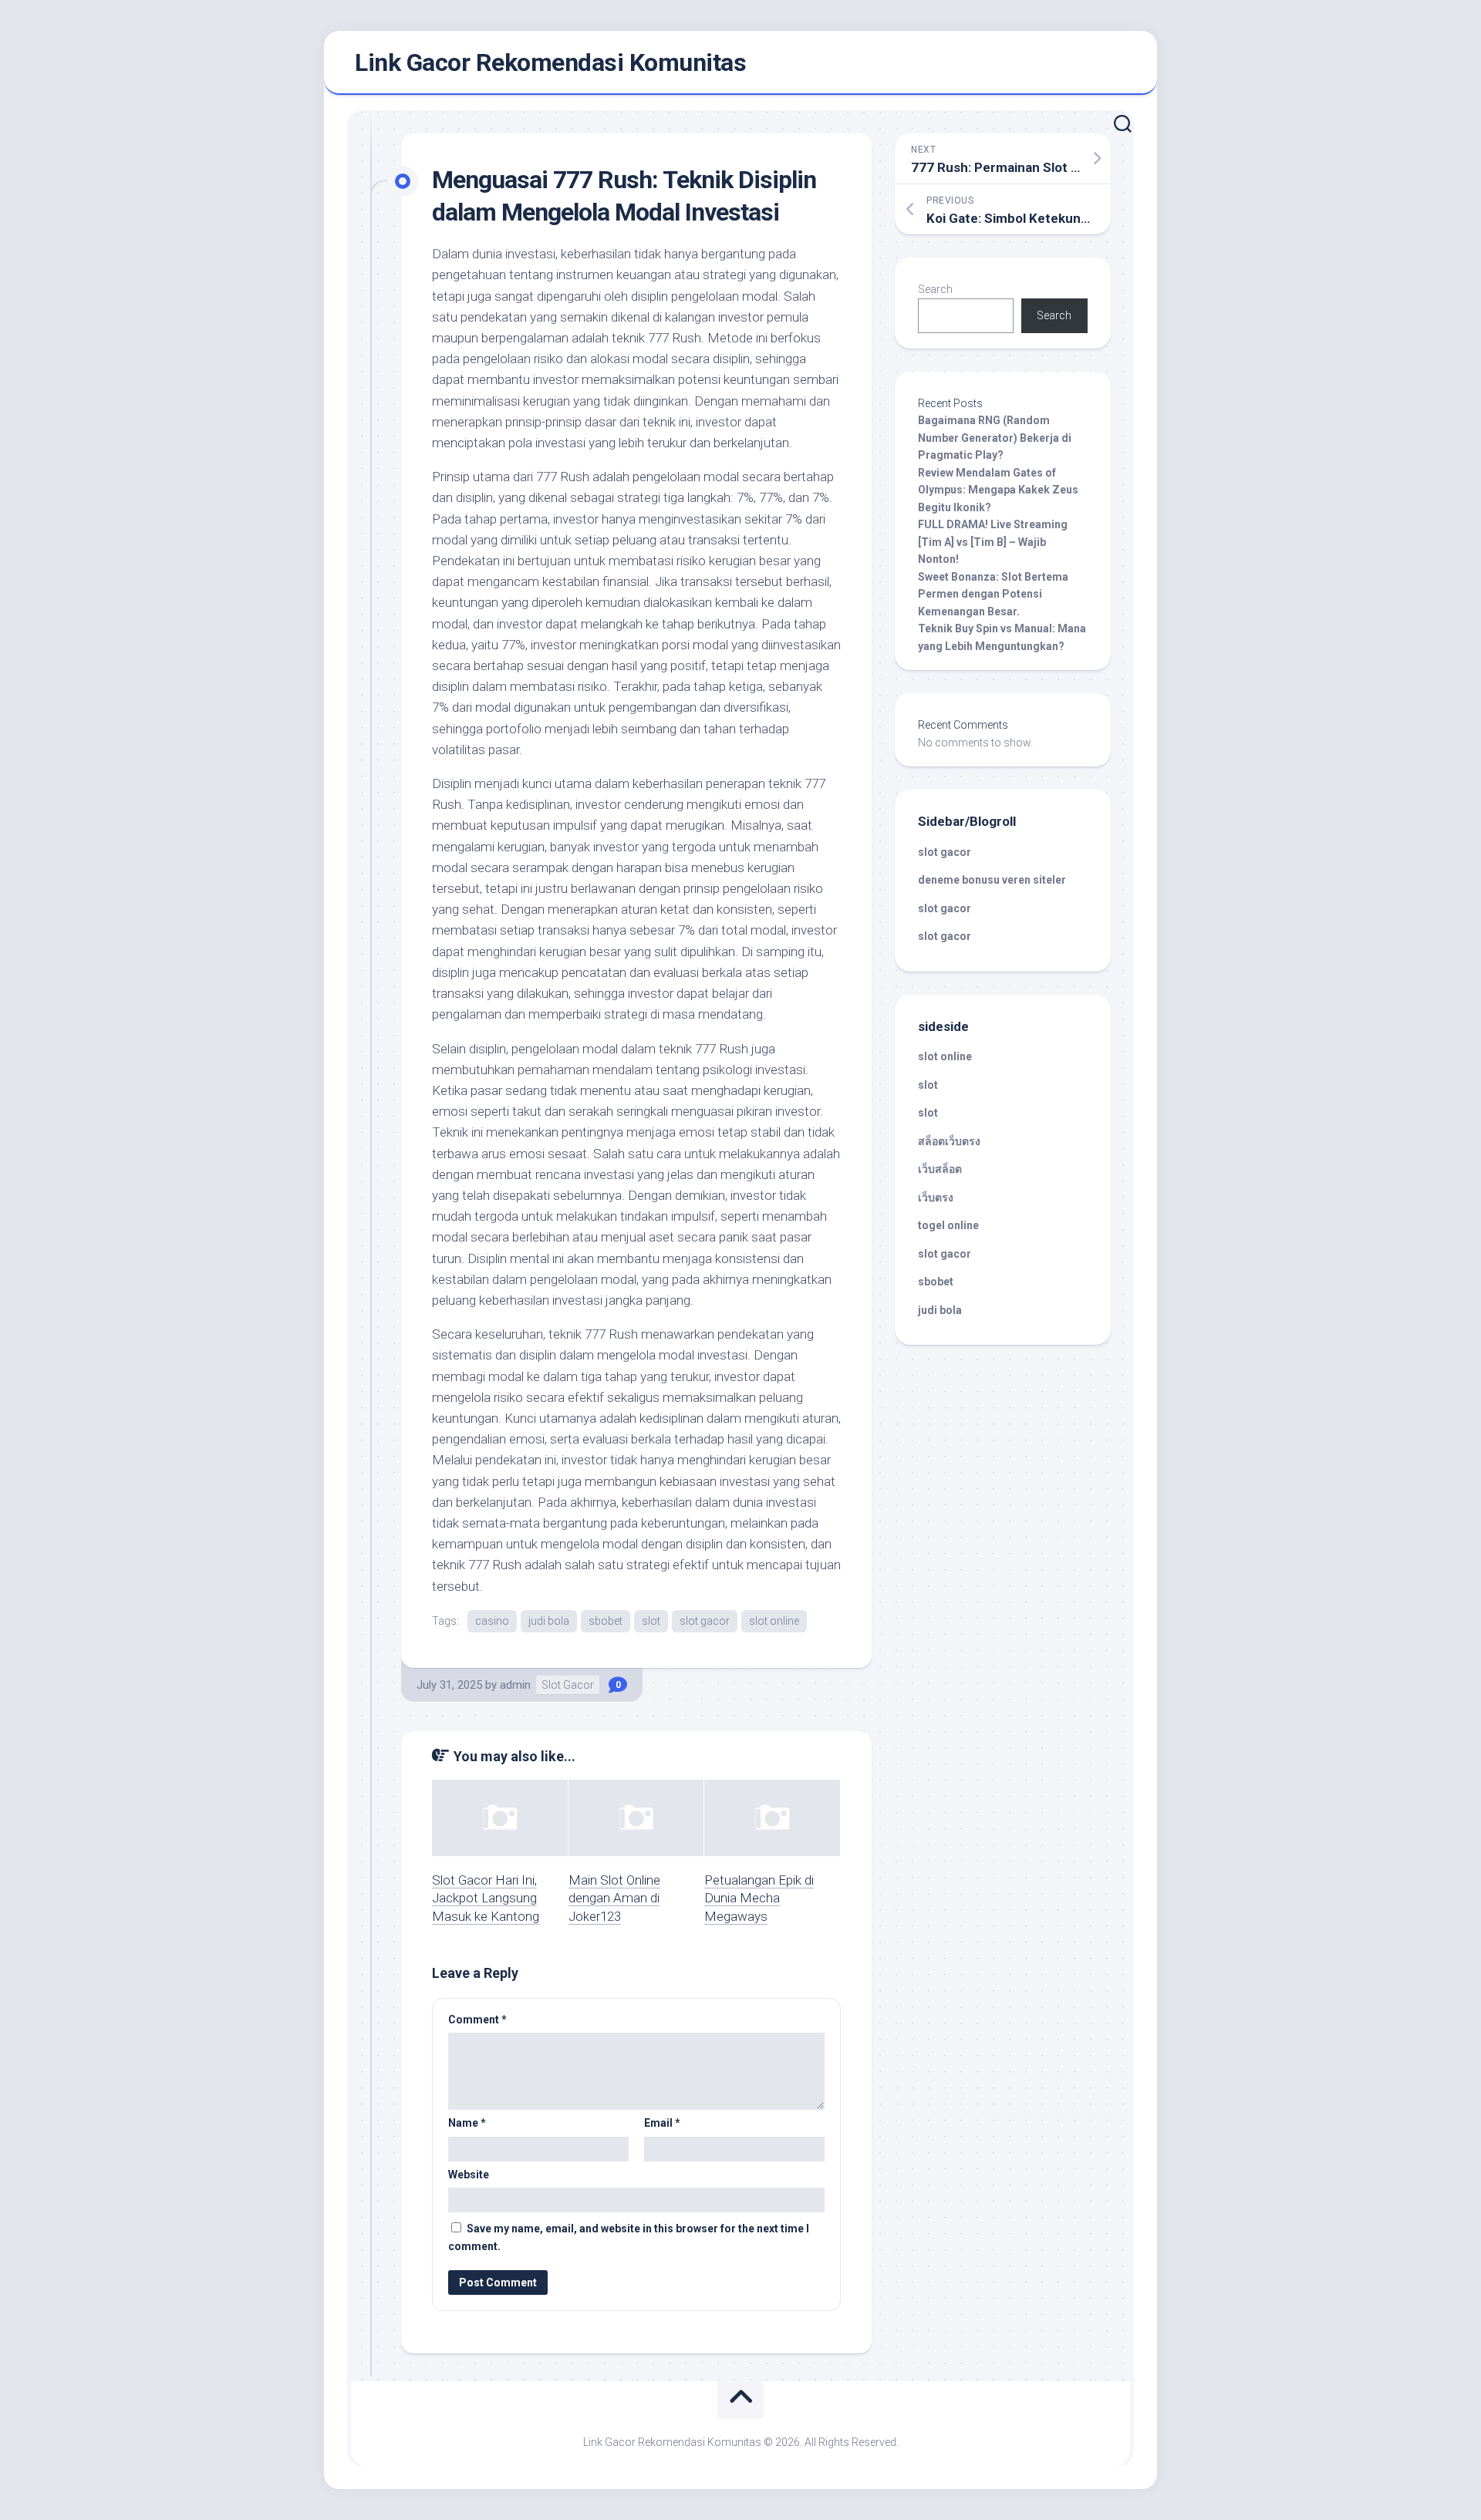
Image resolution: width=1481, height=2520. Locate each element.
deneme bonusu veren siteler (992, 880)
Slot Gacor (568, 1685)
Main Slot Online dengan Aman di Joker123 (614, 1898)
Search (935, 289)
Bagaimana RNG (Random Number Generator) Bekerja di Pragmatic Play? (995, 438)
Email (662, 2123)
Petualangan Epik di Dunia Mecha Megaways (759, 1898)
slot (651, 1621)
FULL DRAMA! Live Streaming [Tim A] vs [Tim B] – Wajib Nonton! (993, 542)
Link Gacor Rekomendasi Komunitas (550, 62)
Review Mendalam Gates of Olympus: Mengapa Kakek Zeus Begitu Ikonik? (998, 490)
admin (515, 1685)
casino (492, 1621)
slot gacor (705, 1621)
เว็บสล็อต (940, 1169)
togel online (948, 1225)
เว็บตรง (936, 1198)
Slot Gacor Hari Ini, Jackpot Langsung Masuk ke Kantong (486, 1898)
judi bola (549, 1621)
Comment (477, 2020)
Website (469, 2175)
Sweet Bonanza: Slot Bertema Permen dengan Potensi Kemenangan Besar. (993, 594)
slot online (774, 1621)
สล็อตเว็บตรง (949, 1141)
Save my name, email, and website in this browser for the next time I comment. (629, 2237)
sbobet (606, 1621)
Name (467, 2123)
